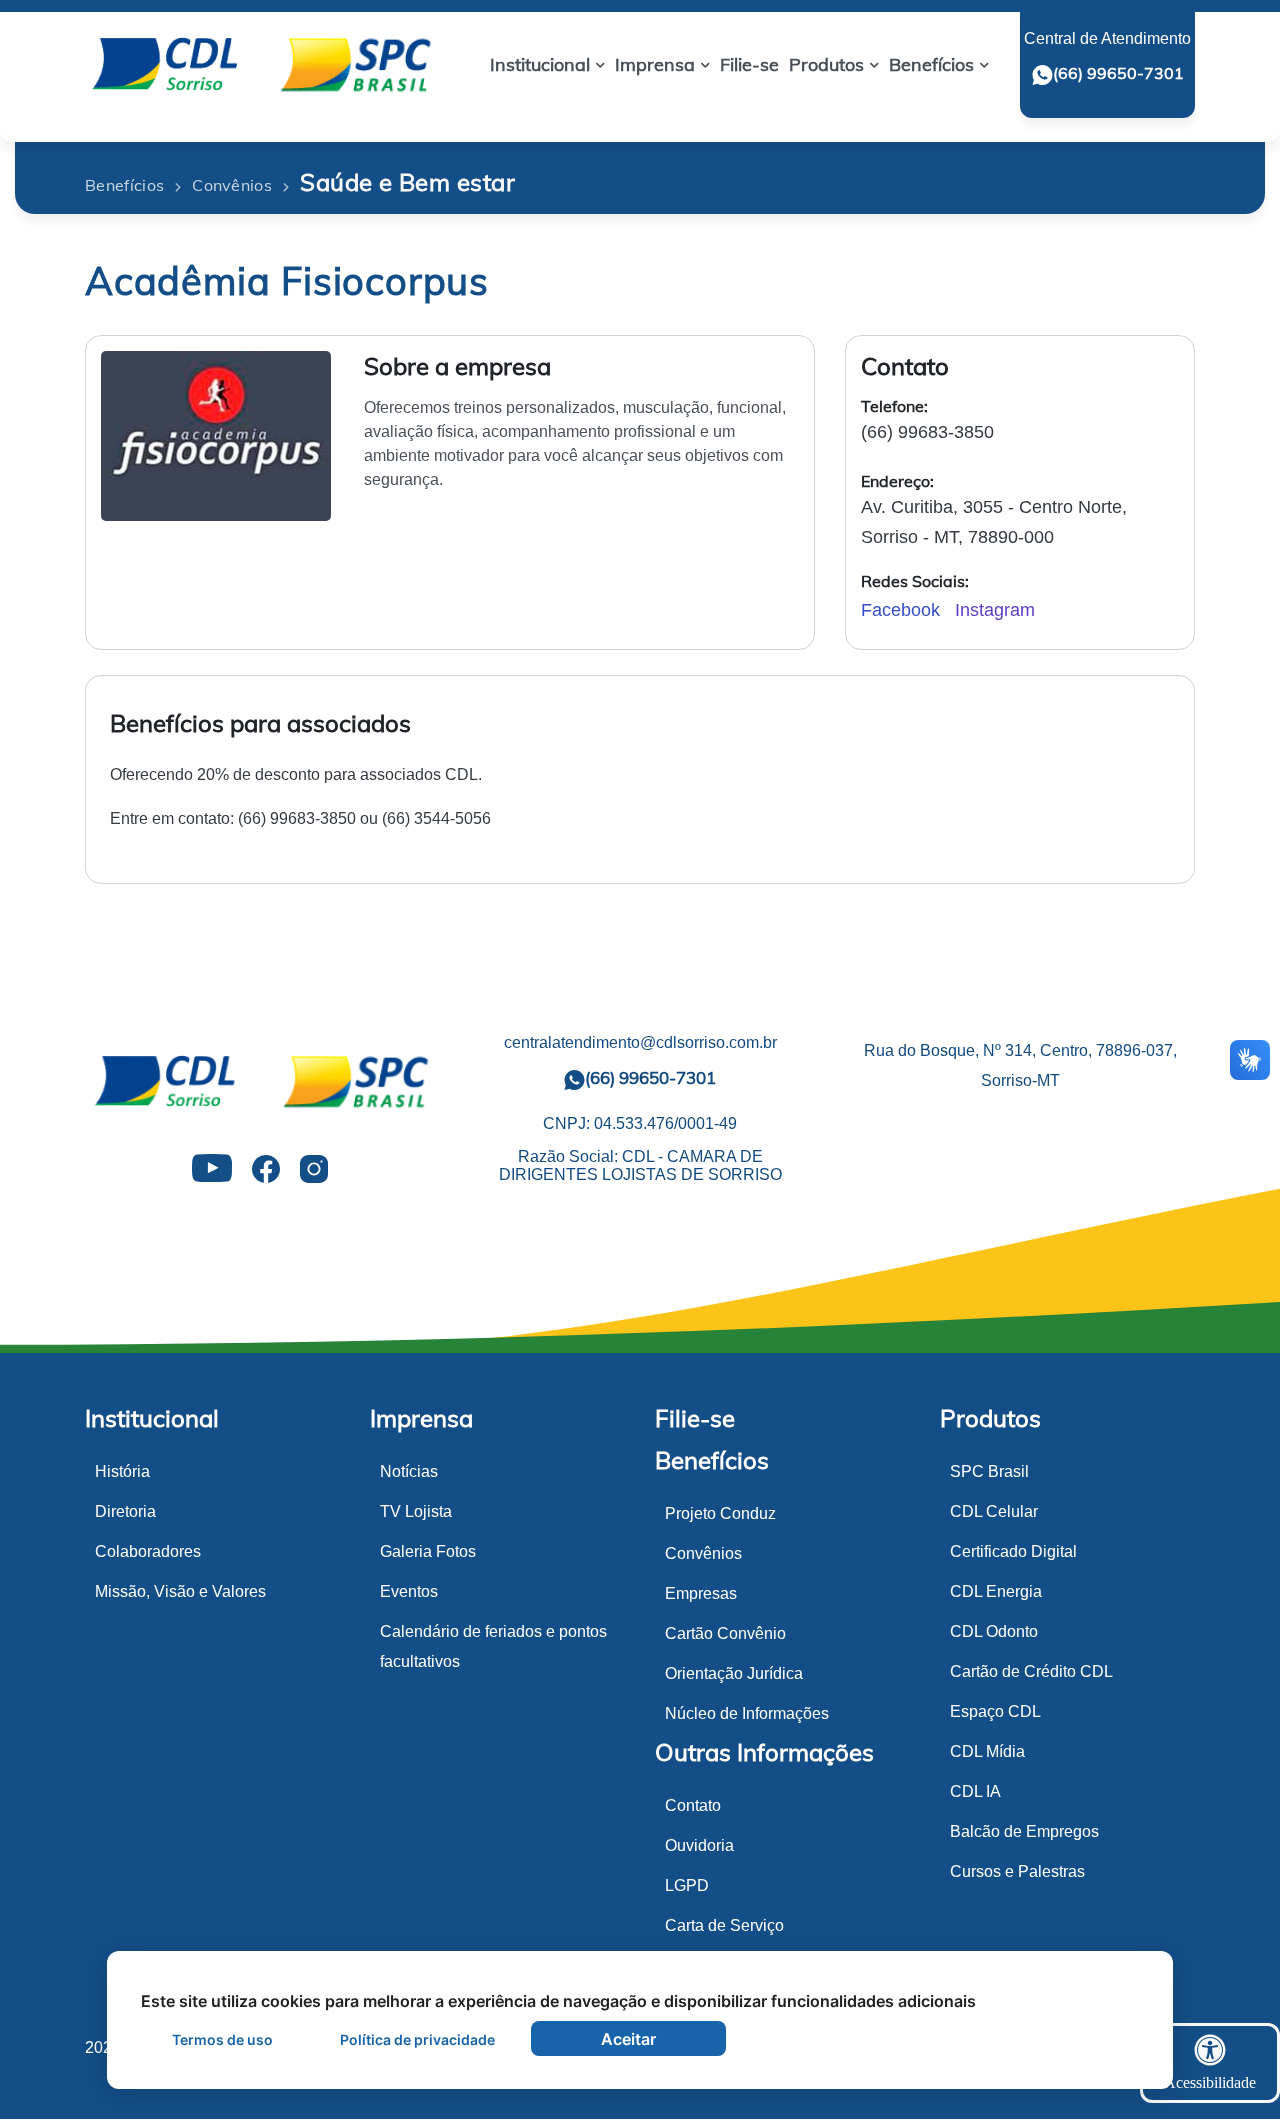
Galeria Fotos (428, 1551)
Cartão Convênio (725, 1633)
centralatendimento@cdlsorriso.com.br (640, 1042)
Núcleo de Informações (747, 1713)
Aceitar (628, 2039)
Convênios (703, 1553)
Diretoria (125, 1511)
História (122, 1471)
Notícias (409, 1471)
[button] (547, 64)
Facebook (903, 610)
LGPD (687, 1885)
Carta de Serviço (724, 1925)
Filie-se (695, 1418)
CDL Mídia (987, 1751)
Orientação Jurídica (734, 1673)
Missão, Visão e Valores (180, 1591)
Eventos (409, 1591)
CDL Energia (996, 1591)
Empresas (701, 1593)
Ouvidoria (699, 1845)
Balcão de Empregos (1024, 1831)
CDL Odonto (994, 1631)
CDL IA (975, 1791)
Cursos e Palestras (1017, 1871)
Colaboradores (148, 1551)
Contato (693, 1805)
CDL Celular (994, 1511)
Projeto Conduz (720, 1513)
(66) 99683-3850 (927, 432)
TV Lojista (416, 1511)
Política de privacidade (417, 2039)
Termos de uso (222, 2039)
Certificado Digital (1013, 1551)
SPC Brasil (989, 1471)
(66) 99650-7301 (1118, 73)
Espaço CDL (995, 1711)
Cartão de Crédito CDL (1031, 1671)
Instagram (995, 610)
